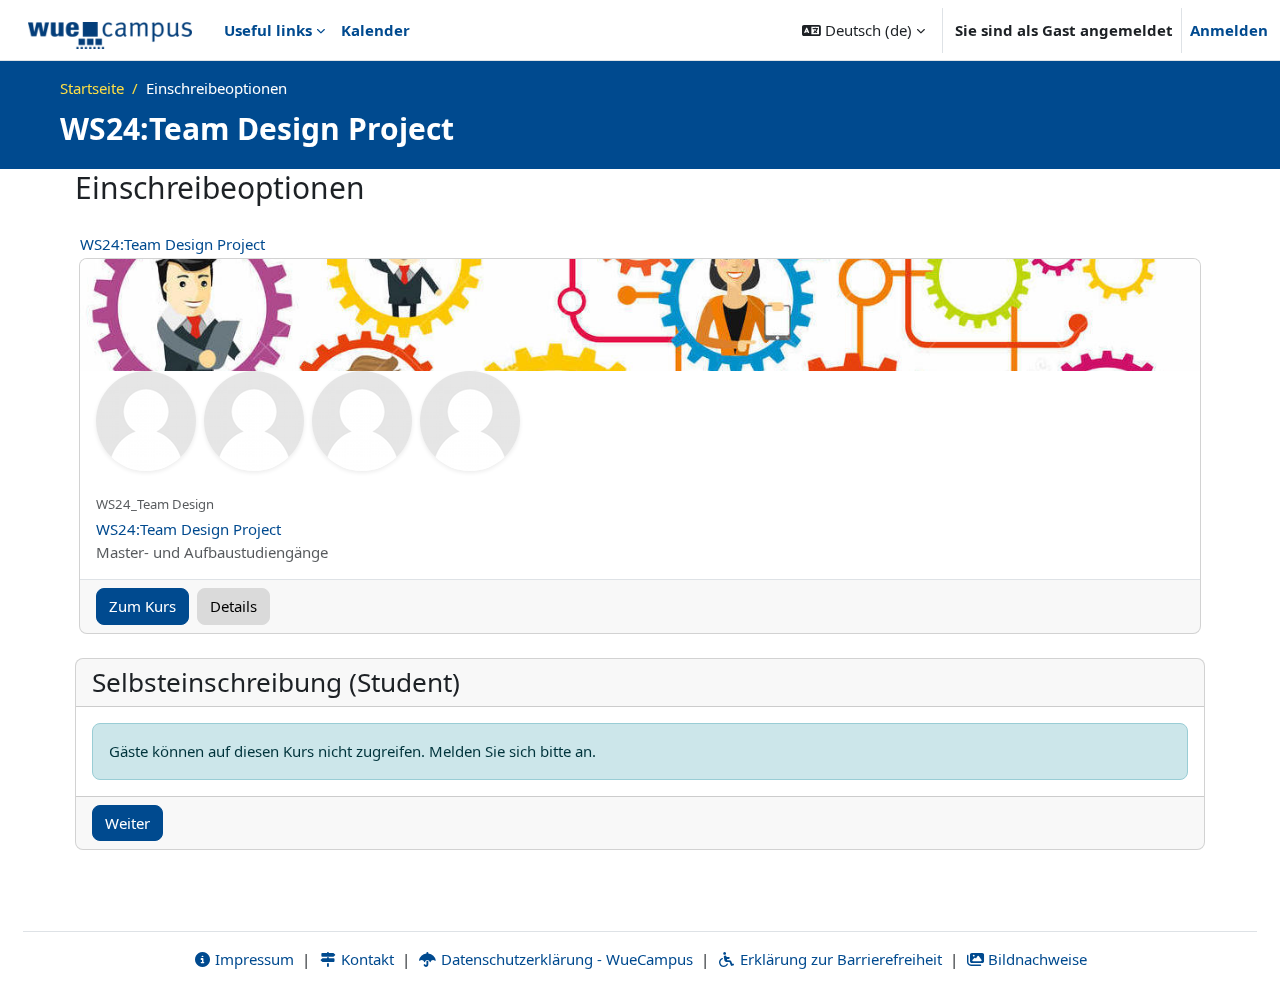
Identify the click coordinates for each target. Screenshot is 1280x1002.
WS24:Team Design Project (172, 244)
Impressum (252, 959)
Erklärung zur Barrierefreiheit (839, 959)
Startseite (92, 88)
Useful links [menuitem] (268, 30)
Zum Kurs (142, 606)
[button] (863, 30)
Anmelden (1229, 30)
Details (233, 606)
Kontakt (365, 959)
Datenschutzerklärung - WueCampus (565, 959)
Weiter (127, 823)
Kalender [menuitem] (375, 30)
